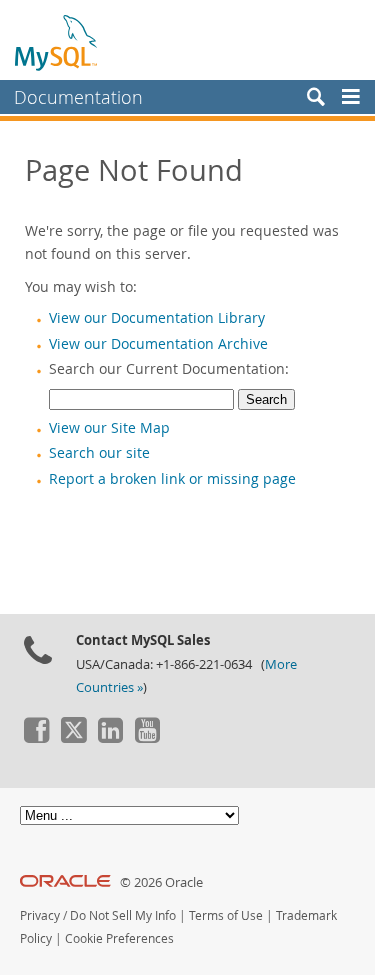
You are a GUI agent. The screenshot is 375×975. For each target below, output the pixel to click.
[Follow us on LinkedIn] (110, 738)
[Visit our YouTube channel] (147, 738)
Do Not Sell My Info (123, 915)
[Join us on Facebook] (36, 738)
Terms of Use (226, 915)
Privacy (40, 915)
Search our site (99, 453)
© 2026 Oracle (161, 882)
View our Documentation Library (157, 318)
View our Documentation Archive (158, 344)
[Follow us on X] (73, 738)
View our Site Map (109, 428)
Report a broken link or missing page (172, 479)
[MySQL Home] (57, 42)
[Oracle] (65, 882)
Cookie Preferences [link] (119, 938)
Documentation (78, 97)
